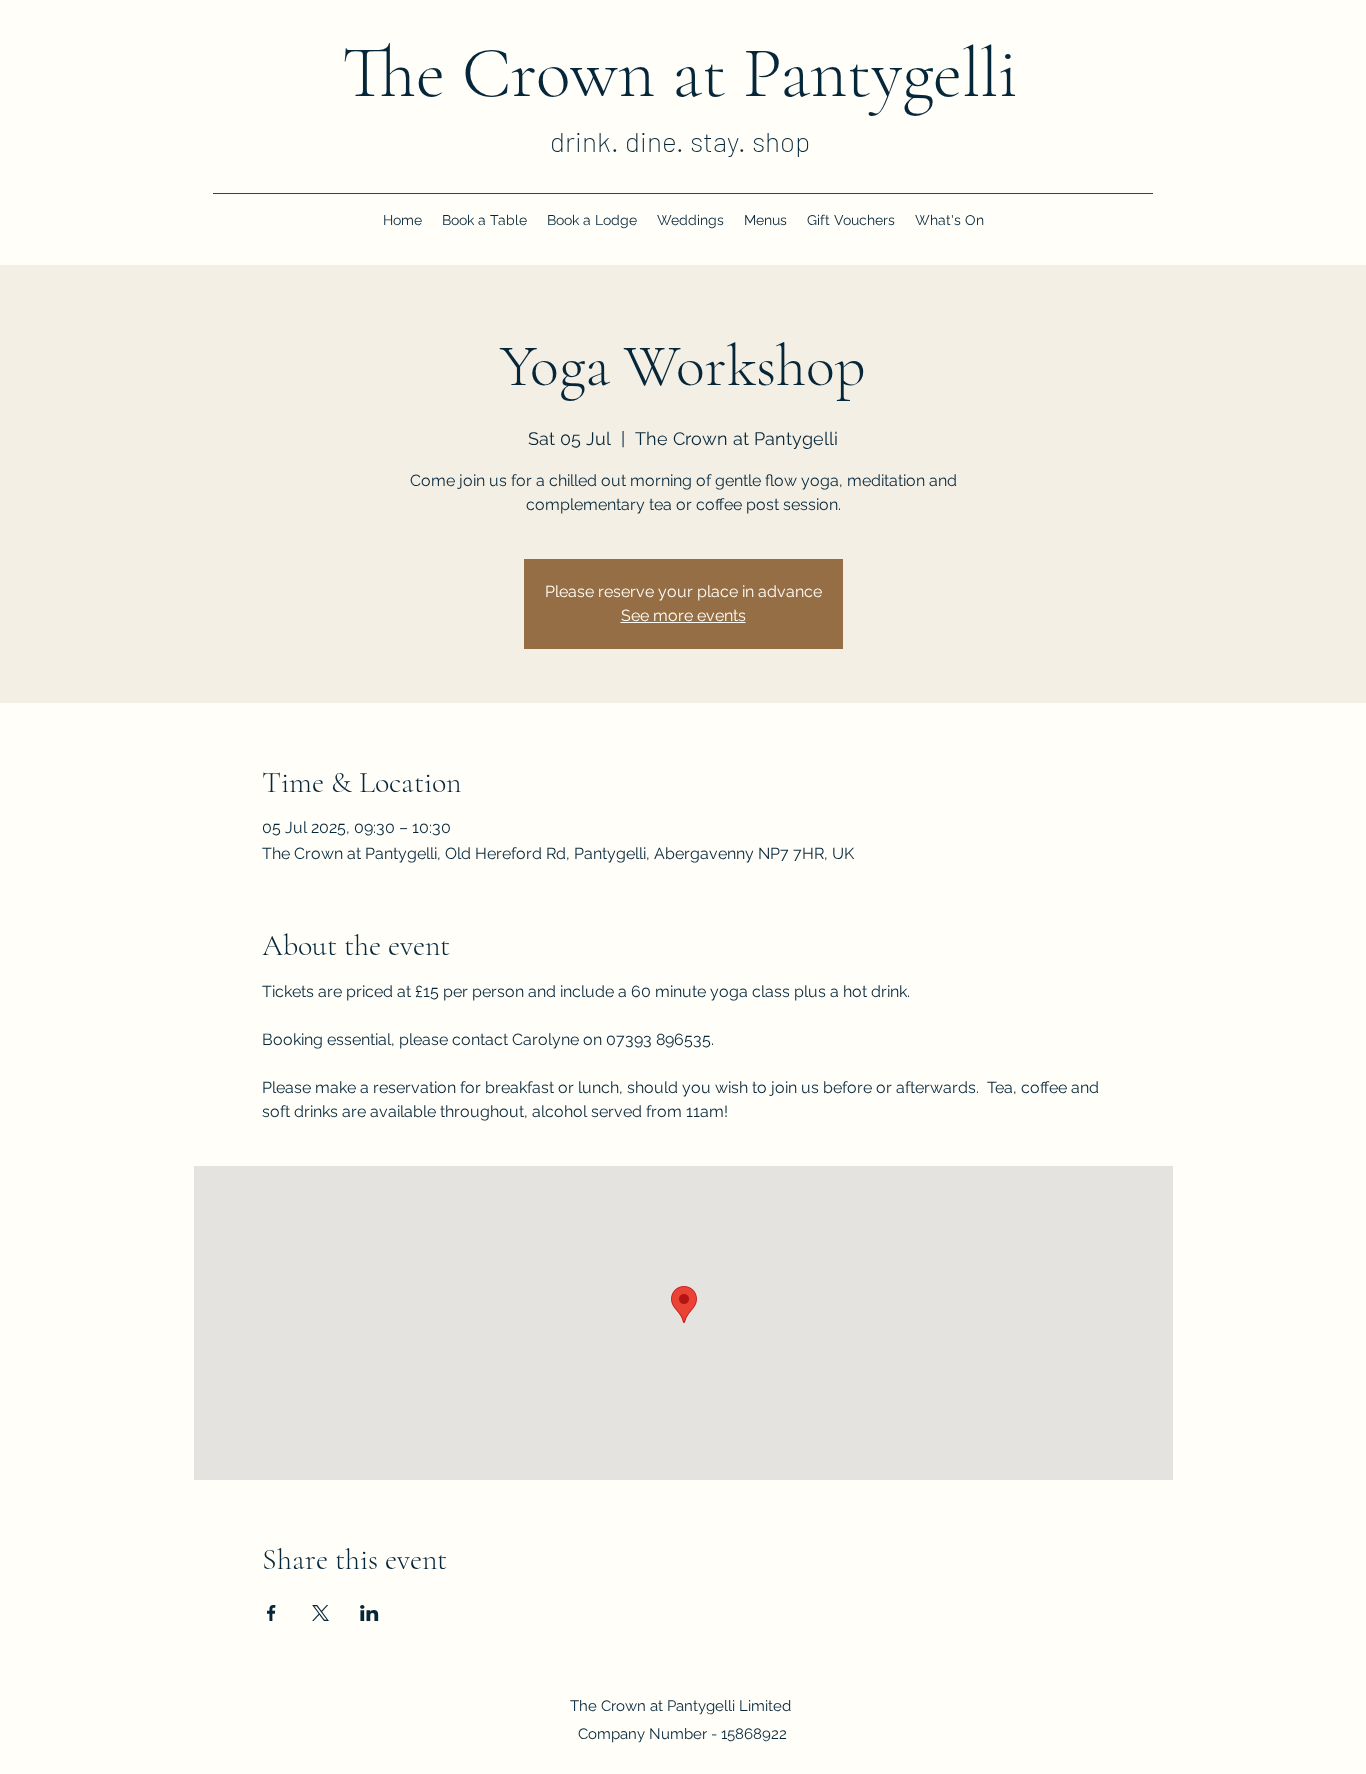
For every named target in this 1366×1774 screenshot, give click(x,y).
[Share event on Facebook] (271, 1613)
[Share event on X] (320, 1613)
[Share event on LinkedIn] (369, 1613)
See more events (683, 615)
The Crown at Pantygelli (680, 73)
